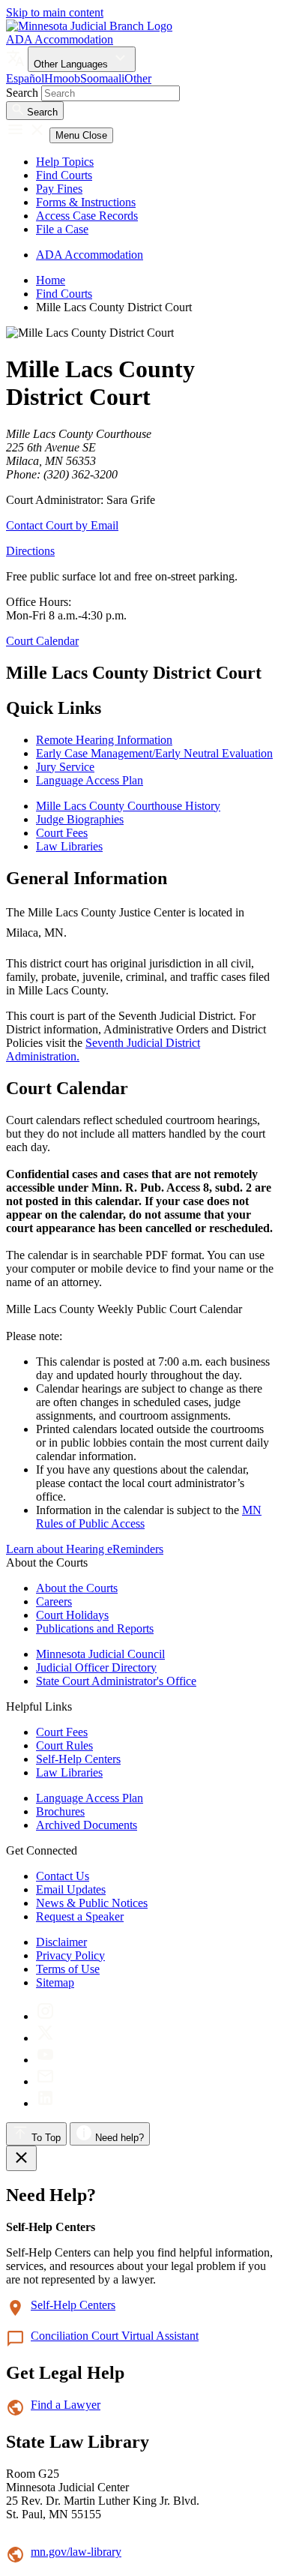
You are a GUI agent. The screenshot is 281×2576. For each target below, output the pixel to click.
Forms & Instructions (86, 202)
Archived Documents (87, 1825)
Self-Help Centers (78, 1759)
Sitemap (55, 1982)
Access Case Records (87, 216)
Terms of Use (68, 1969)
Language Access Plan (90, 1798)
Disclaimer (61, 1942)
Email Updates (71, 1889)
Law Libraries (69, 1772)
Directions (30, 551)
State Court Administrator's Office (116, 1681)
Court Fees (62, 1732)
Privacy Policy (70, 1955)
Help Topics (65, 162)
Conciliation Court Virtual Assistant (115, 2336)
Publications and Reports (95, 1628)
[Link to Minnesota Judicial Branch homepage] (89, 26)
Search (22, 93)
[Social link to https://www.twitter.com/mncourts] (45, 2038)
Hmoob (62, 78)
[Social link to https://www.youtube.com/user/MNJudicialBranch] (45, 2060)
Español (25, 78)
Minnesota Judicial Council (100, 1654)
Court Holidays (72, 1615)
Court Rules (64, 1745)
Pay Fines (59, 189)
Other (138, 78)
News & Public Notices (92, 1903)
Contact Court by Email (62, 525)
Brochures (60, 1811)
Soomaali (102, 78)
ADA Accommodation (60, 39)
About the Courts (77, 1588)
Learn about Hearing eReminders (85, 1549)
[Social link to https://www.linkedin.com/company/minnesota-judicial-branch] (45, 2103)
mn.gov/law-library (76, 2552)
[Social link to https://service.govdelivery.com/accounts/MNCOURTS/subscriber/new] (45, 2081)
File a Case (62, 229)
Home (51, 280)
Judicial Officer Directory (96, 1667)
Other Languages (72, 64)
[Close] (21, 2158)
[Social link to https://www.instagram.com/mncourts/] (45, 2016)
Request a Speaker (80, 1916)
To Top (45, 2138)
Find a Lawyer (66, 2405)
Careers (54, 1601)
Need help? (118, 2138)
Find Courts (64, 175)
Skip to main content (55, 12)
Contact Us (63, 1876)
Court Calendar (42, 641)
